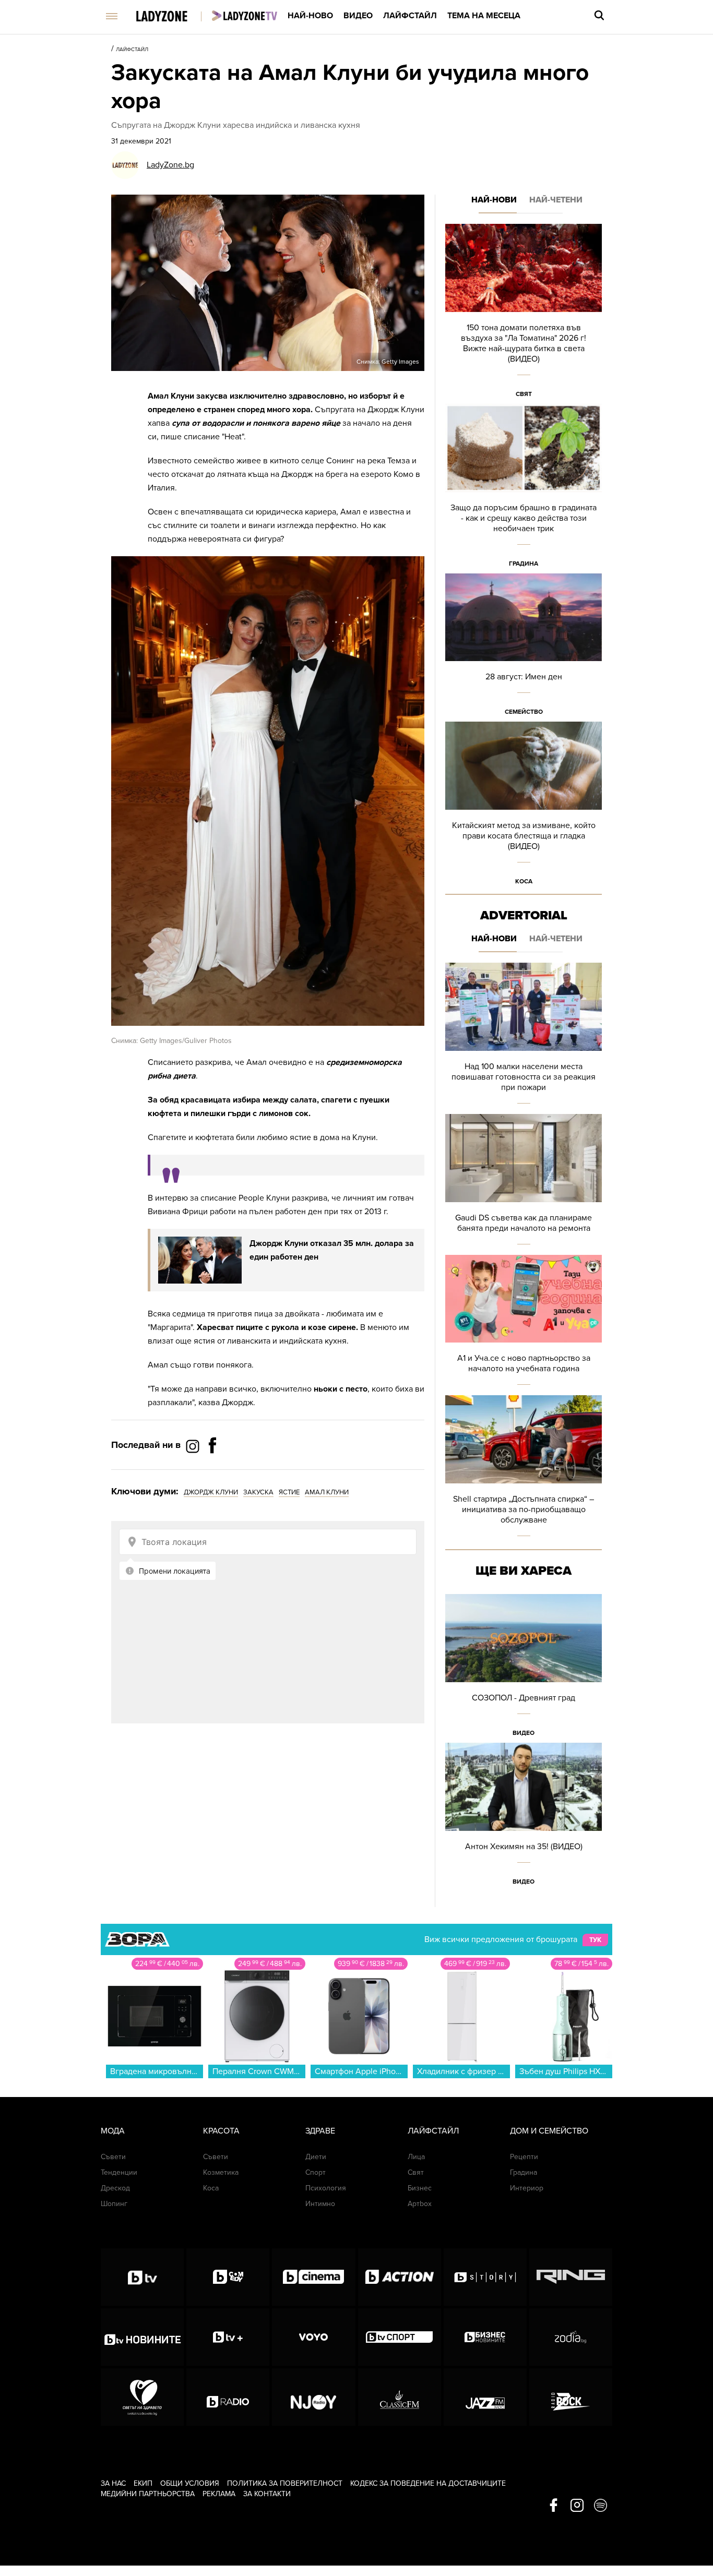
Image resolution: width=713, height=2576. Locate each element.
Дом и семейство (549, 2131)
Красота (221, 2131)
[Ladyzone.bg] (173, 17)
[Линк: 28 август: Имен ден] (524, 648)
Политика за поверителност (285, 2483)
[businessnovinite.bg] (485, 2337)
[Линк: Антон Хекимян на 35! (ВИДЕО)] (524, 1817)
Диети (316, 2157)
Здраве (320, 2131)
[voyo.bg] (313, 2337)
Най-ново (310, 16)
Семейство (524, 712)
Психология (326, 2188)
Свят (524, 394)
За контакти (267, 2494)
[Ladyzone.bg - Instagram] (194, 1446)
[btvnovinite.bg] (142, 2337)
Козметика (221, 2172)
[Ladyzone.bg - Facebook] (212, 1469)
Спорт (316, 2172)
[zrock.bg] (571, 2397)
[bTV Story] (485, 2277)
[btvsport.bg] (400, 2337)
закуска (258, 1492)
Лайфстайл (410, 16)
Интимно (320, 2204)
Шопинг (114, 2204)
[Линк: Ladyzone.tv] (245, 16)
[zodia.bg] (571, 2337)
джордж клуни (211, 1492)
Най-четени (556, 200)
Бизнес (420, 2188)
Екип (143, 2483)
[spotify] (601, 2506)
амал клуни (327, 1492)
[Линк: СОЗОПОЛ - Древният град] (524, 1668)
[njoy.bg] (313, 2397)
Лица (416, 2157)
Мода (113, 2131)
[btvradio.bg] (228, 2397)
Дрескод (115, 2188)
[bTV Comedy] (228, 2277)
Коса (524, 881)
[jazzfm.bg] (485, 2397)
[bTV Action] (400, 2277)
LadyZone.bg (170, 165)
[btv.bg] (142, 2277)
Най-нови (494, 200)
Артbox (420, 2204)
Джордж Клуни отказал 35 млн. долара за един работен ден (332, 1250)
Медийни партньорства (148, 2494)
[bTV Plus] (228, 2337)
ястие (289, 1492)
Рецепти (524, 2157)
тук (595, 1940)
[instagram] (577, 2506)
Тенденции (119, 2172)
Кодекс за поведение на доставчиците (428, 2483)
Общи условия (190, 2483)
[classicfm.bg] (400, 2397)
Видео (358, 16)
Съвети (113, 2157)
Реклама (219, 2494)
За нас (113, 2483)
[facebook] (554, 2506)
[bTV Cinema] (313, 2277)
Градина (524, 564)
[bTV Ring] (571, 2277)
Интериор (527, 2188)
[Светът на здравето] (142, 2397)
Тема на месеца (484, 16)
